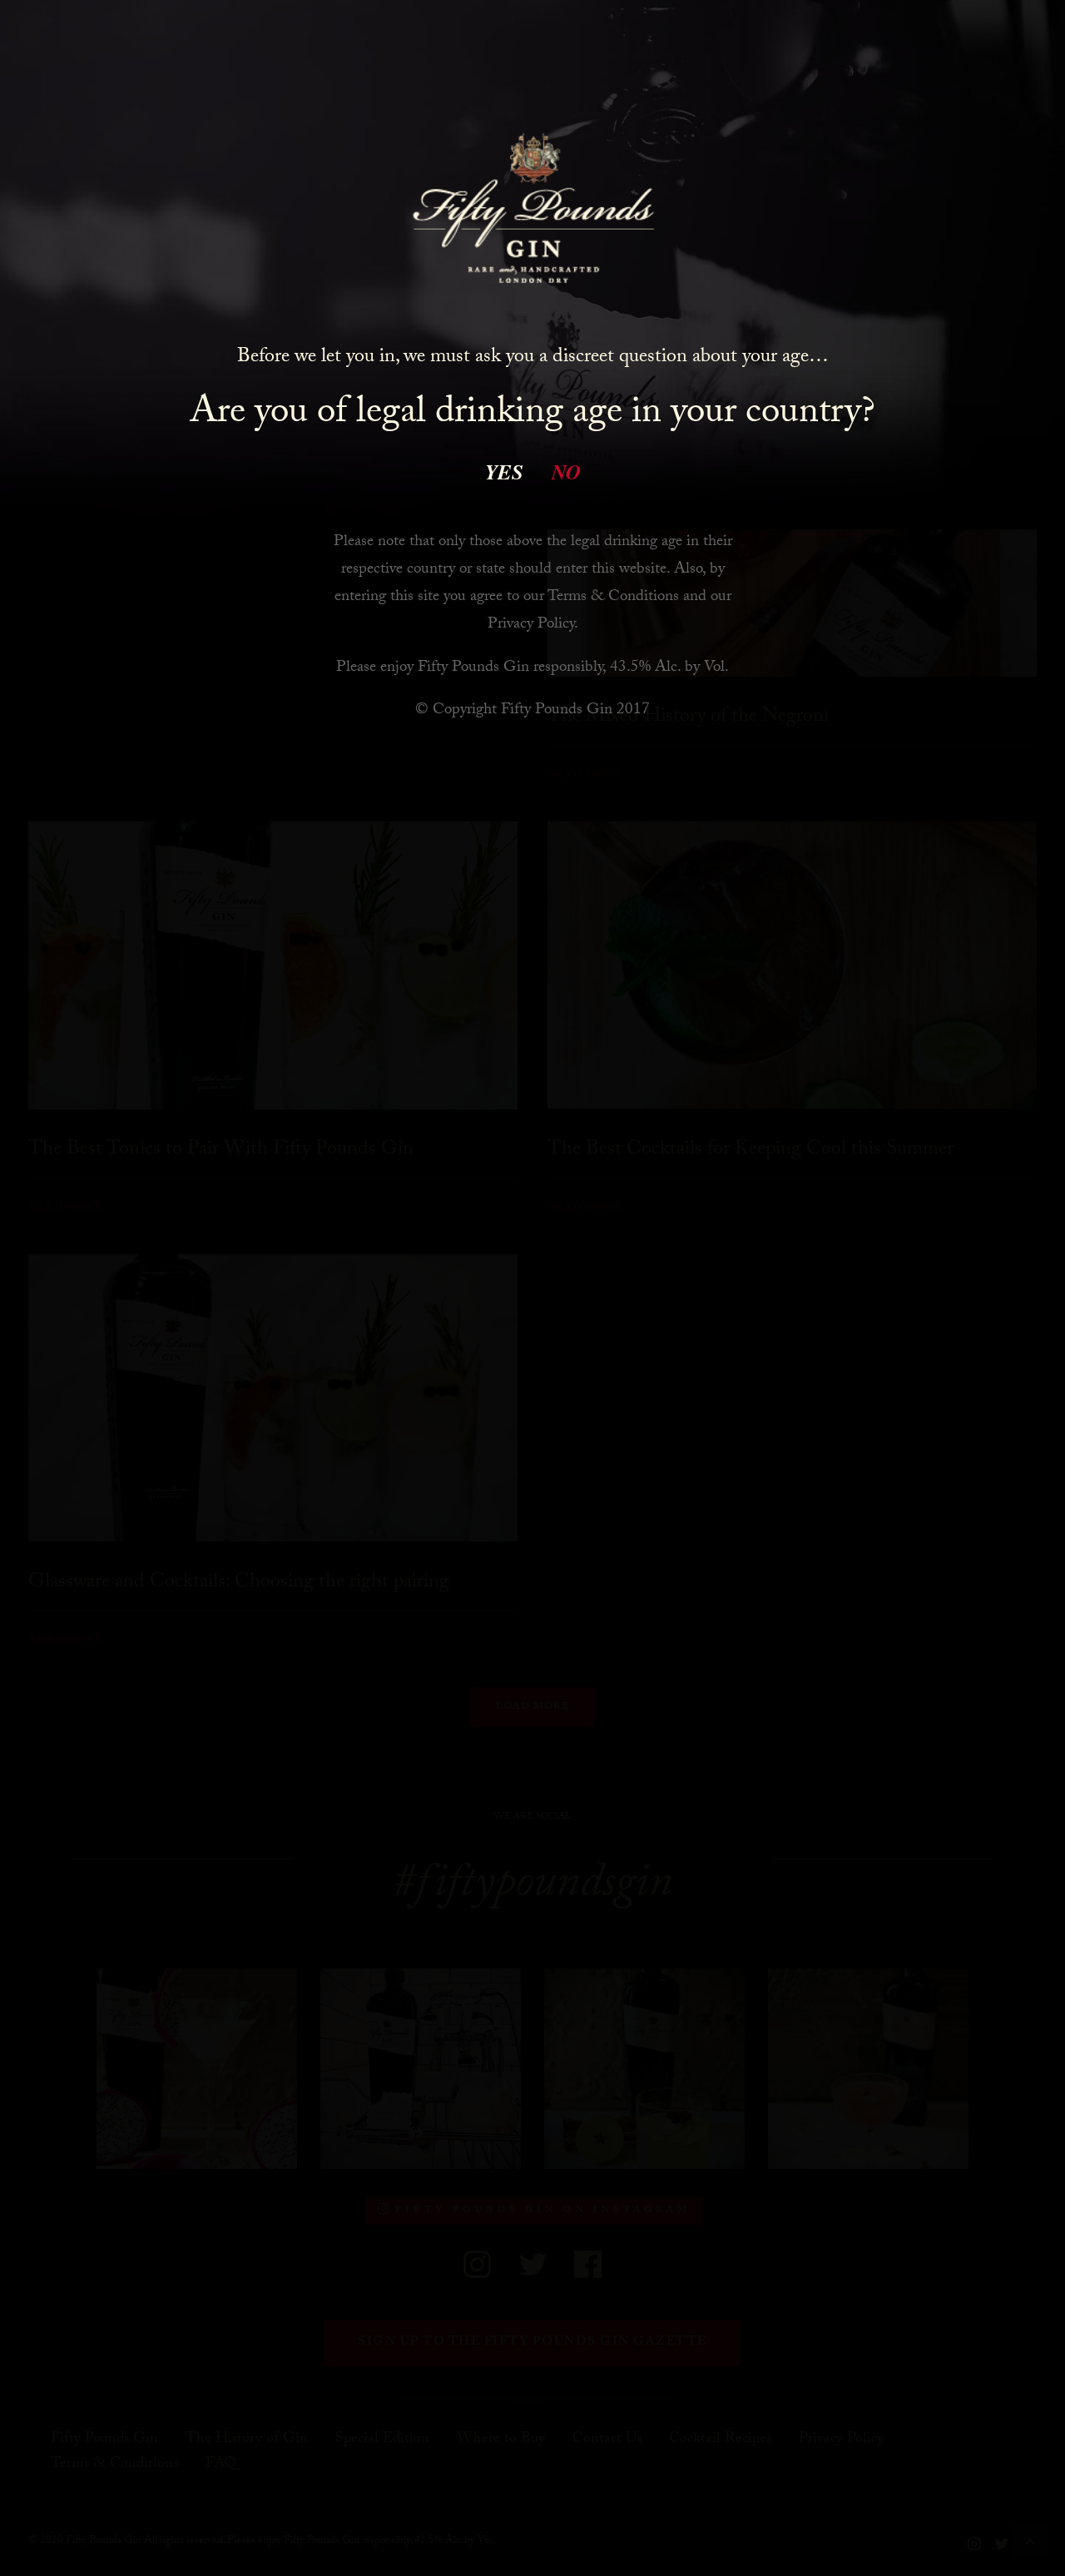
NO (566, 472)
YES (504, 472)
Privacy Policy (531, 625)
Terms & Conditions (613, 598)
